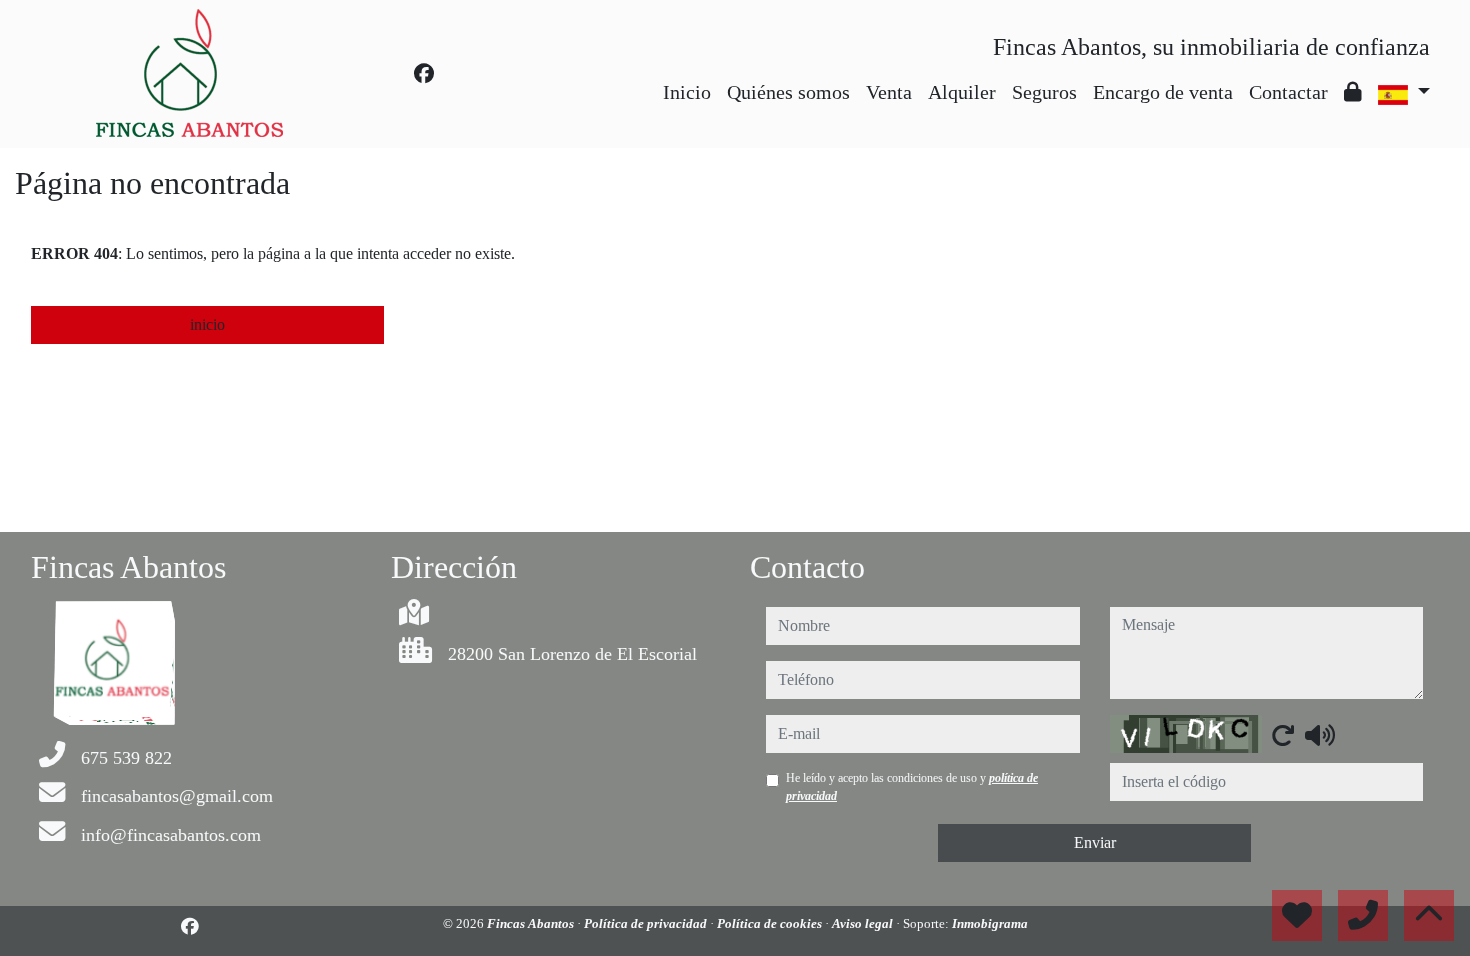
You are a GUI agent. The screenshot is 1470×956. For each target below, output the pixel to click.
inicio (207, 324)
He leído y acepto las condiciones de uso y (912, 787)
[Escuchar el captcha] (1320, 735)
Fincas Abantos (532, 923)
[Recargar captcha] (1283, 735)
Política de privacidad (647, 923)
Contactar (1288, 92)
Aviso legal (864, 923)
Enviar (1095, 842)
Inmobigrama (990, 923)
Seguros (1044, 92)
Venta (889, 92)
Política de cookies (771, 923)
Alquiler (962, 92)
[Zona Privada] (1353, 92)
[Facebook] (424, 74)
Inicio (687, 92)
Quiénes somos (788, 92)
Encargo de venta (1163, 92)
